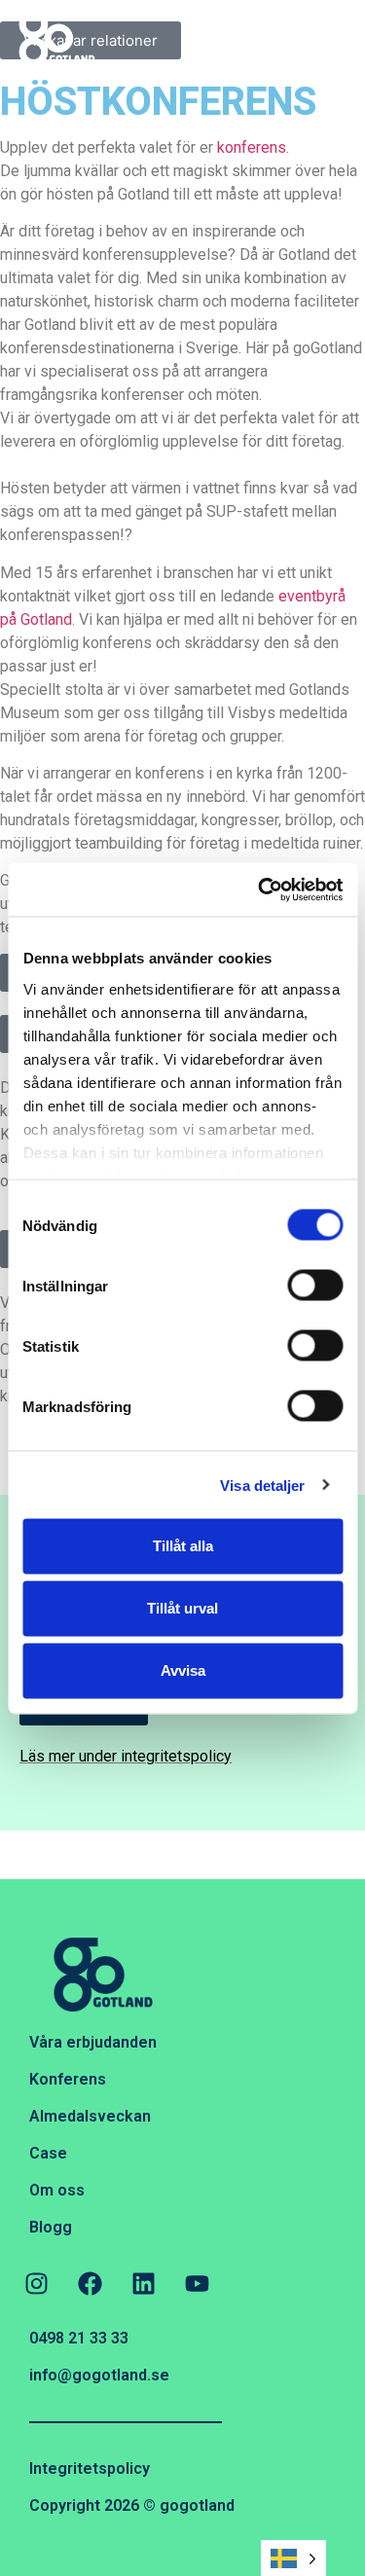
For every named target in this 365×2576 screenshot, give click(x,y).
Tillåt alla (183, 1546)
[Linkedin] (143, 2283)
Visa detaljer (262, 1485)
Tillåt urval (182, 1608)
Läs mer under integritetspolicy (126, 1756)
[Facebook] (90, 2283)
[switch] (315, 1286)
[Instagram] (36, 2283)
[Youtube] (197, 2283)
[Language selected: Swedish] (293, 2558)
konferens (252, 147)
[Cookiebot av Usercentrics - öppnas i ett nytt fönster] (260, 889)
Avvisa (183, 1670)
